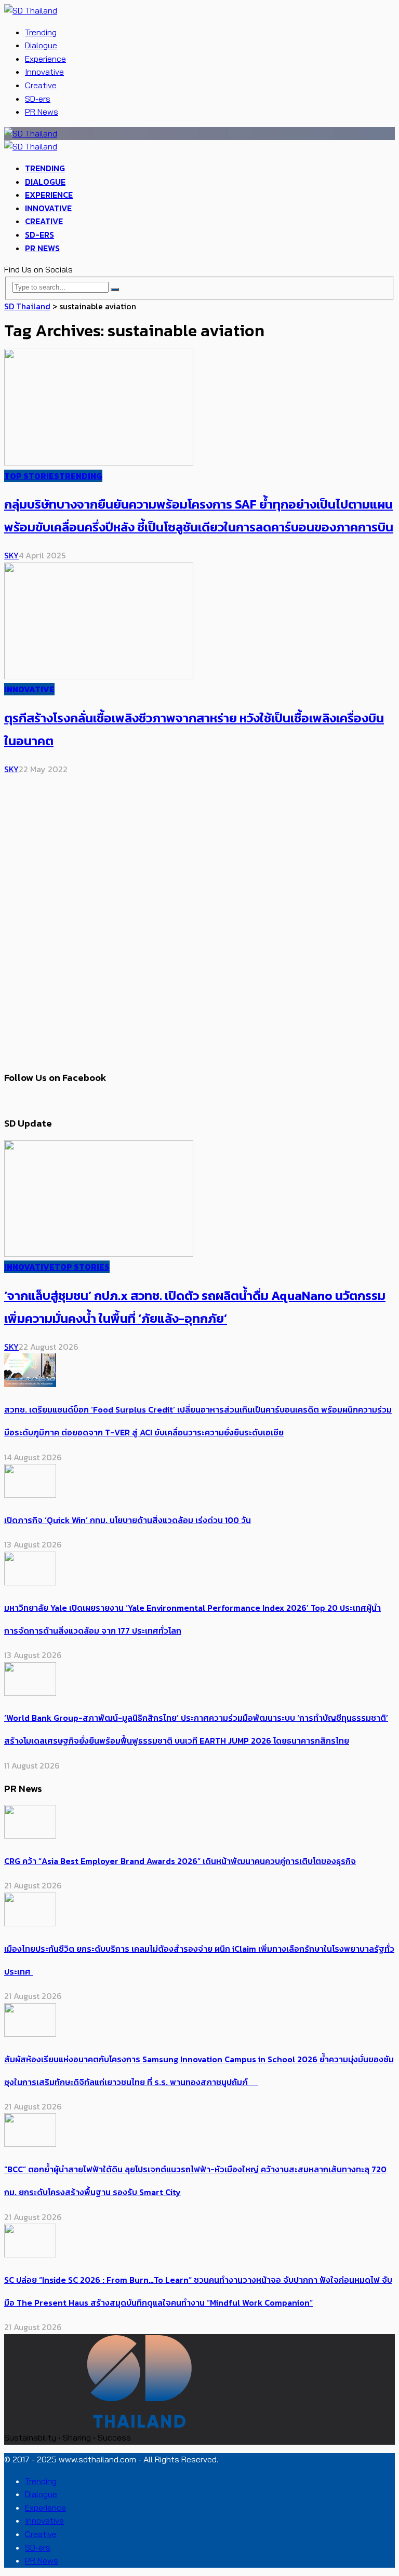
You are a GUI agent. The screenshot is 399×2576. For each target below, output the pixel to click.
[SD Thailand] (31, 10)
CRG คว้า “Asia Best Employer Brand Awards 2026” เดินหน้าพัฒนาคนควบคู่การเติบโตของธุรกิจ (180, 1861)
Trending (41, 32)
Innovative (44, 72)
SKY (11, 555)
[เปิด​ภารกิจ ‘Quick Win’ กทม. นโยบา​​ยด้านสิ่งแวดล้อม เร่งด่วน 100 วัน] (30, 1495)
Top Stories (32, 476)
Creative (41, 85)
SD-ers (38, 99)
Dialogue (41, 45)
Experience (45, 59)
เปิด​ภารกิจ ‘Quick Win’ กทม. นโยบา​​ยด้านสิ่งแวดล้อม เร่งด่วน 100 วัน (128, 1520)
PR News (42, 112)
